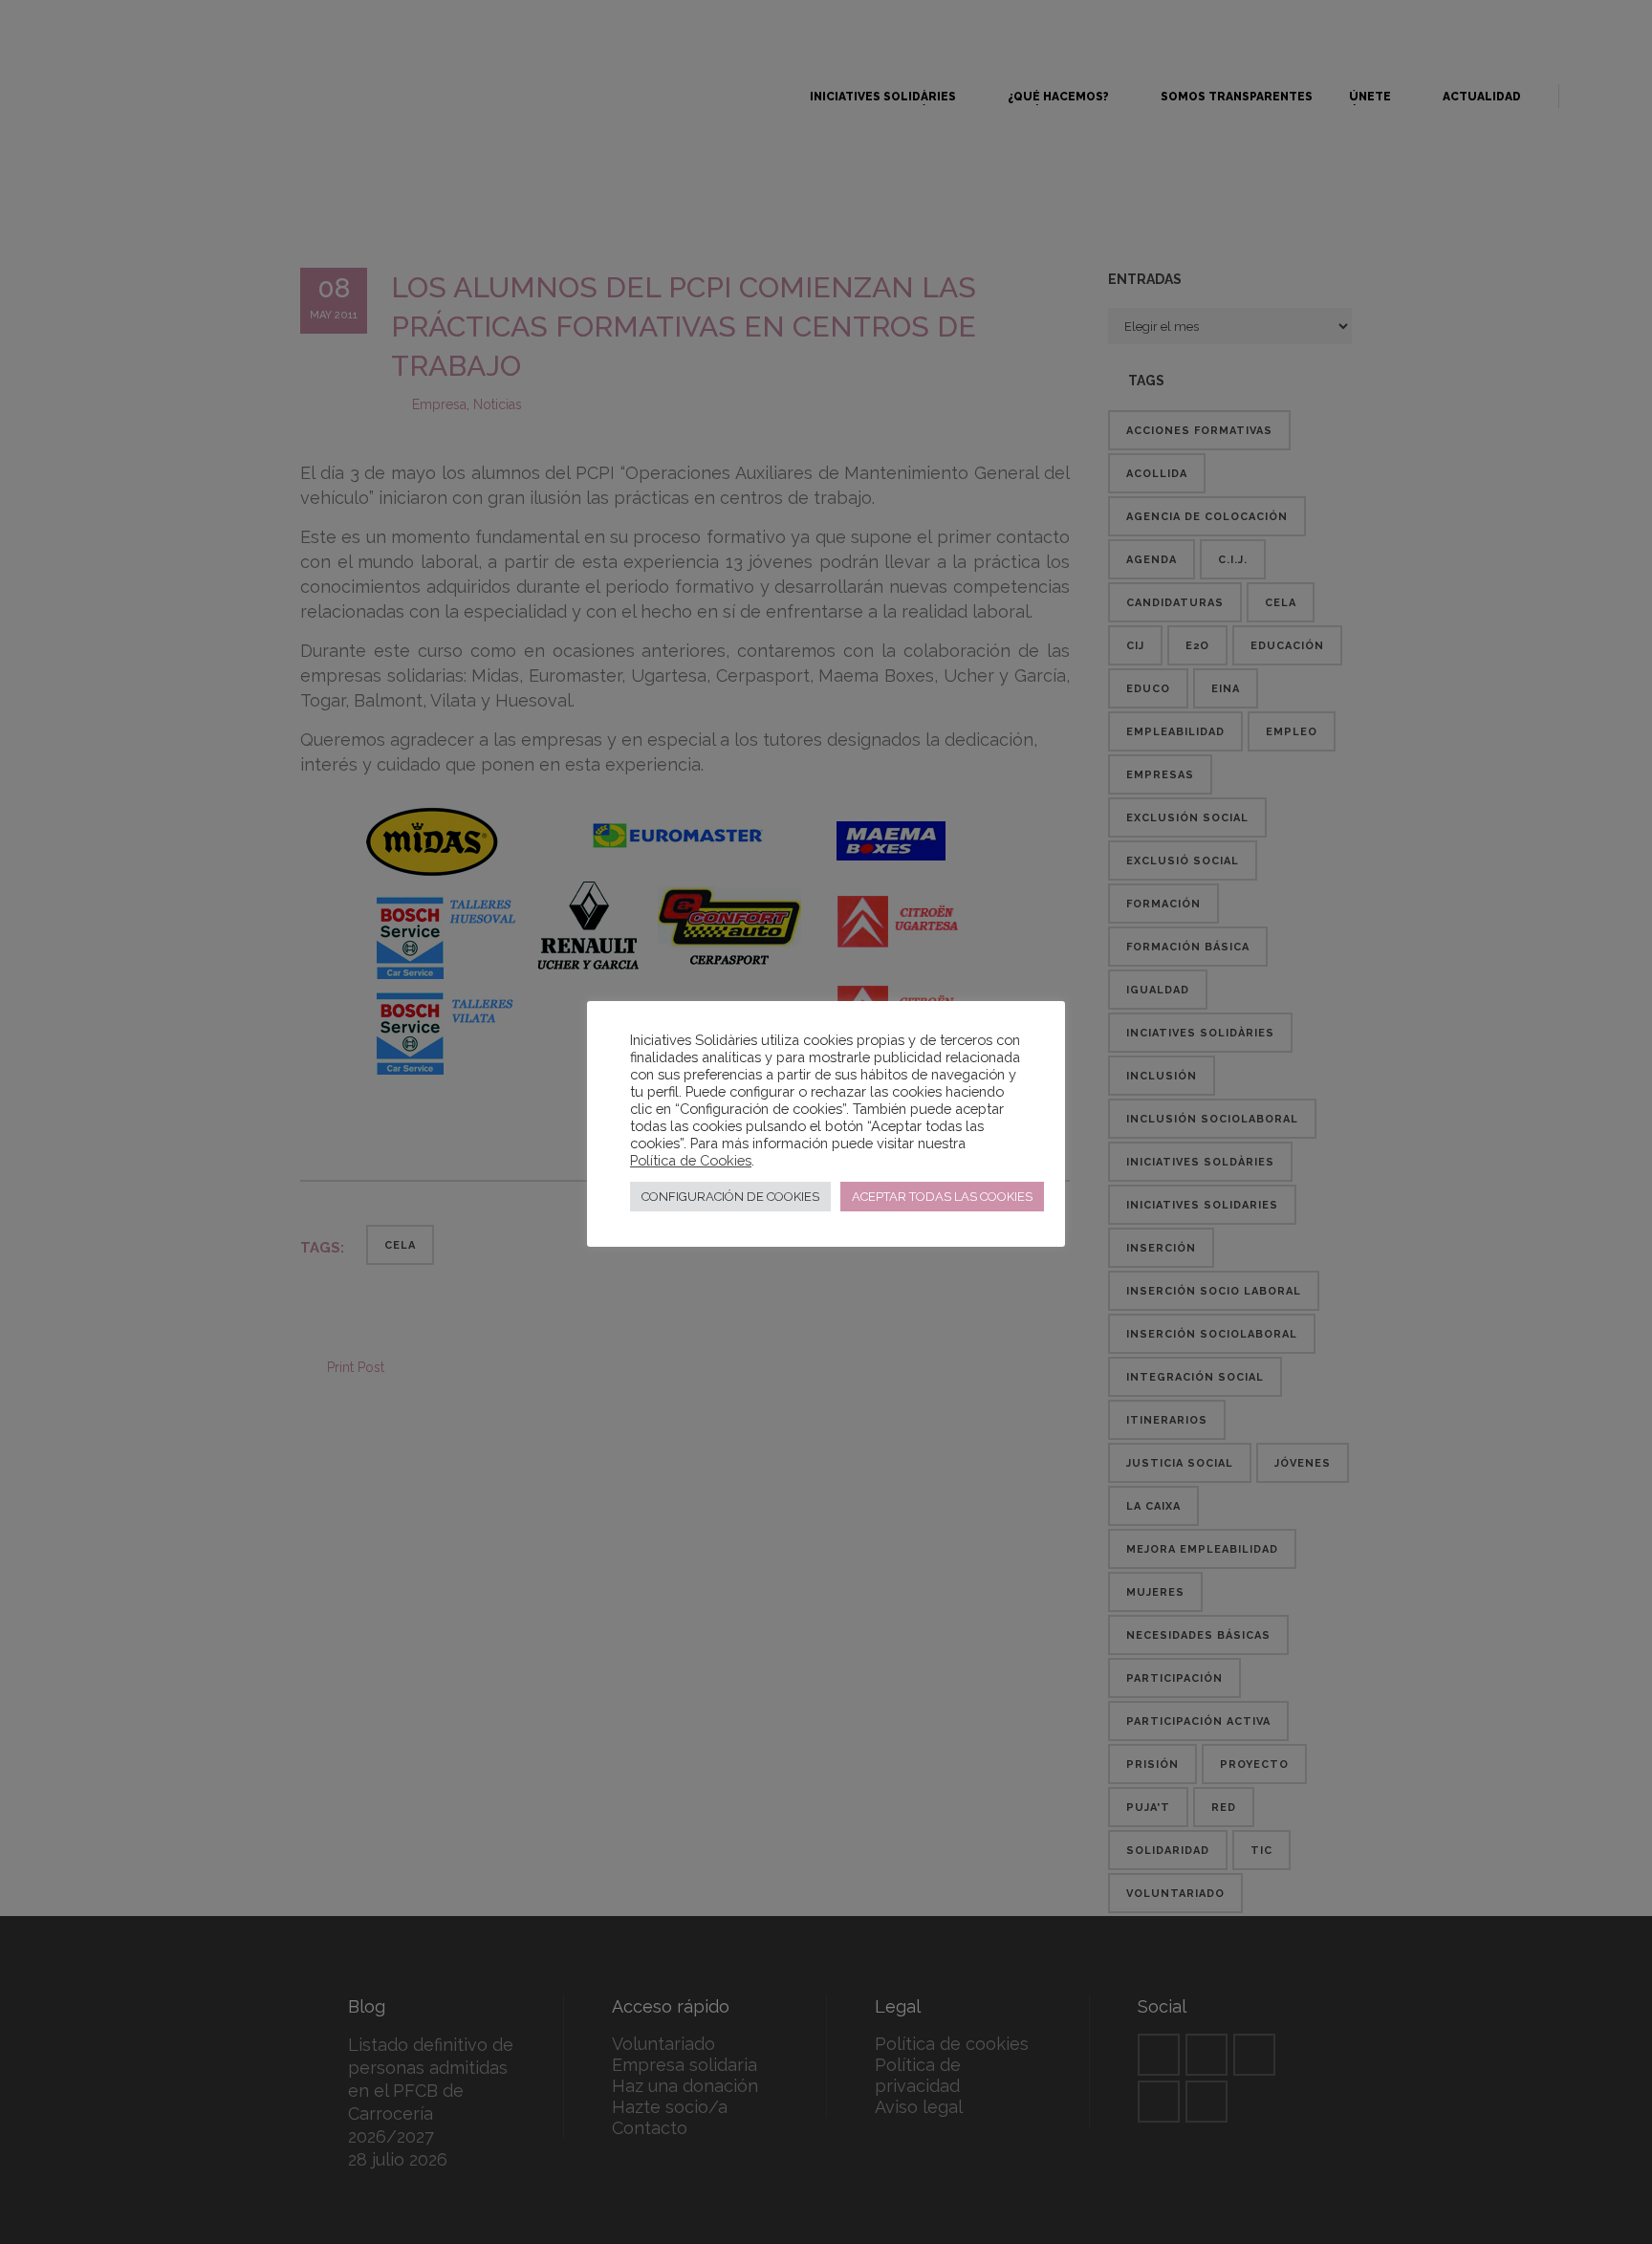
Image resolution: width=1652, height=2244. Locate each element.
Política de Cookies (691, 1160)
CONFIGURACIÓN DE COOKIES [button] (730, 1197)
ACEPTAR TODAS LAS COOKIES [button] (942, 1197)
